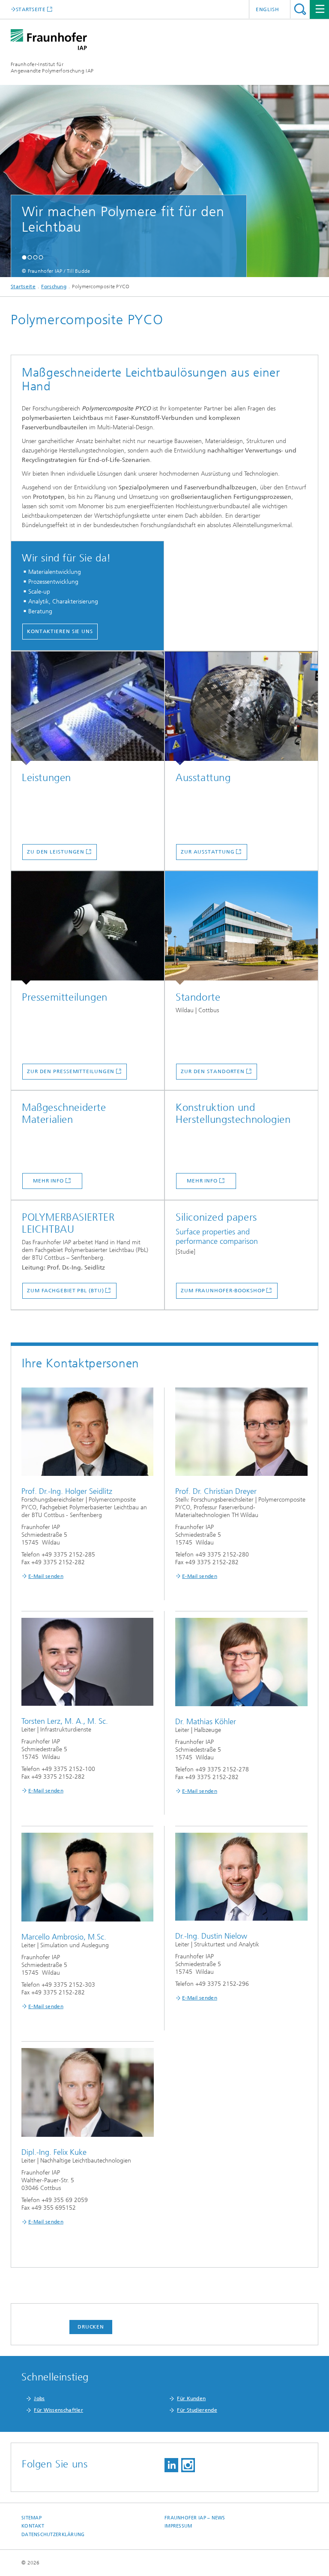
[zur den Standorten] (241, 928)
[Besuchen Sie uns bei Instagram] (188, 2465)
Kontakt (33, 2526)
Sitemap (31, 2518)
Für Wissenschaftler (58, 2410)
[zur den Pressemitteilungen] (88, 928)
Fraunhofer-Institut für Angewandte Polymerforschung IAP (52, 68)
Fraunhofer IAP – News (195, 2518)
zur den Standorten (213, 1071)
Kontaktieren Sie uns (60, 631)
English (268, 9)
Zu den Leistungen (56, 852)
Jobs (39, 2398)
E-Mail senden (46, 1576)
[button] (24, 257)
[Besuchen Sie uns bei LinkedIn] (171, 2465)
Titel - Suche (300, 9)
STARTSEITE (31, 9)
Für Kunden (191, 2398)
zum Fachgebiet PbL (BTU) (66, 1291)
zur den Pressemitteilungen (71, 1071)
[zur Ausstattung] (241, 708)
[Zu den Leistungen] (88, 708)
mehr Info (48, 1181)
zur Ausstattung (208, 852)
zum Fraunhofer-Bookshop (223, 1291)
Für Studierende (197, 2410)
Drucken (91, 2327)
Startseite (23, 287)
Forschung (54, 287)
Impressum (178, 2526)
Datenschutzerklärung (53, 2535)
